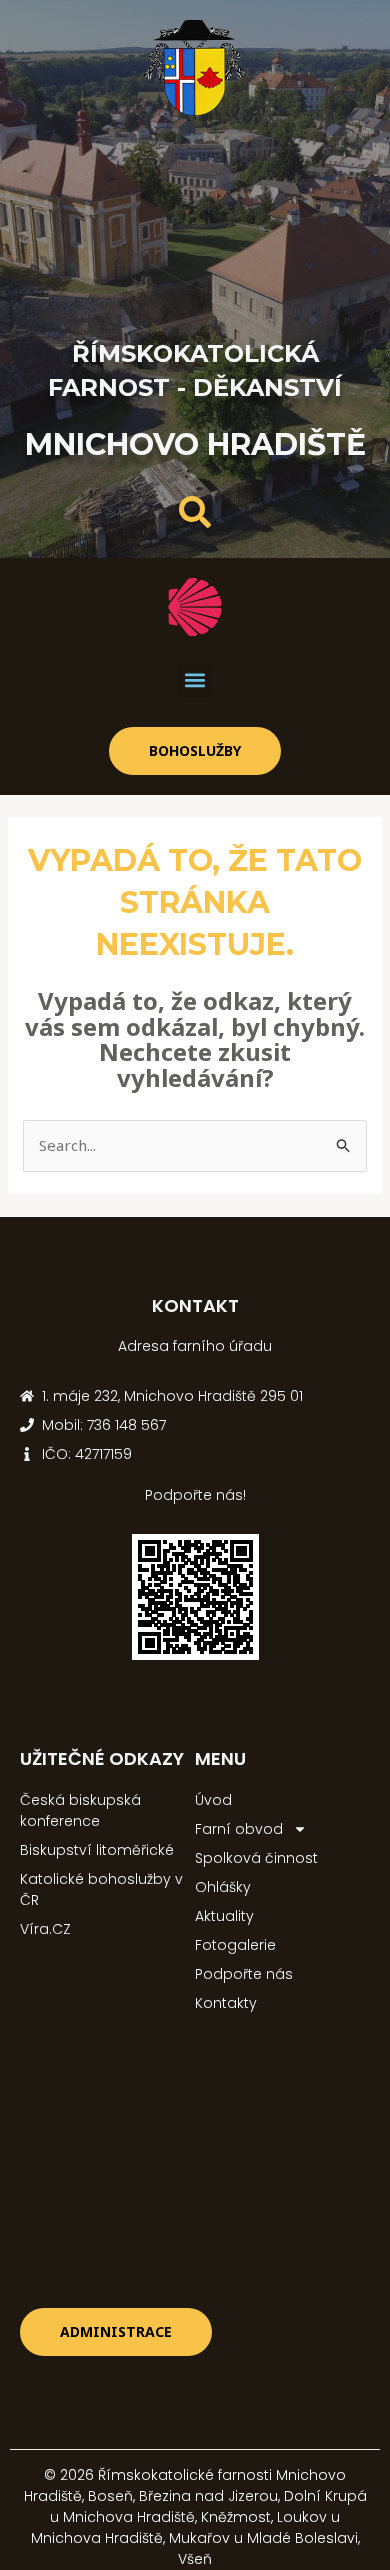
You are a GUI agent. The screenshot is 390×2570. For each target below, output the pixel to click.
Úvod (213, 1800)
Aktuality (224, 1916)
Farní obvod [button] (239, 1829)
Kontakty (226, 2003)
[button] (195, 680)
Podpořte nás (244, 1974)
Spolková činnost (256, 1858)
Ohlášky (223, 1887)
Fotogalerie (235, 1945)
